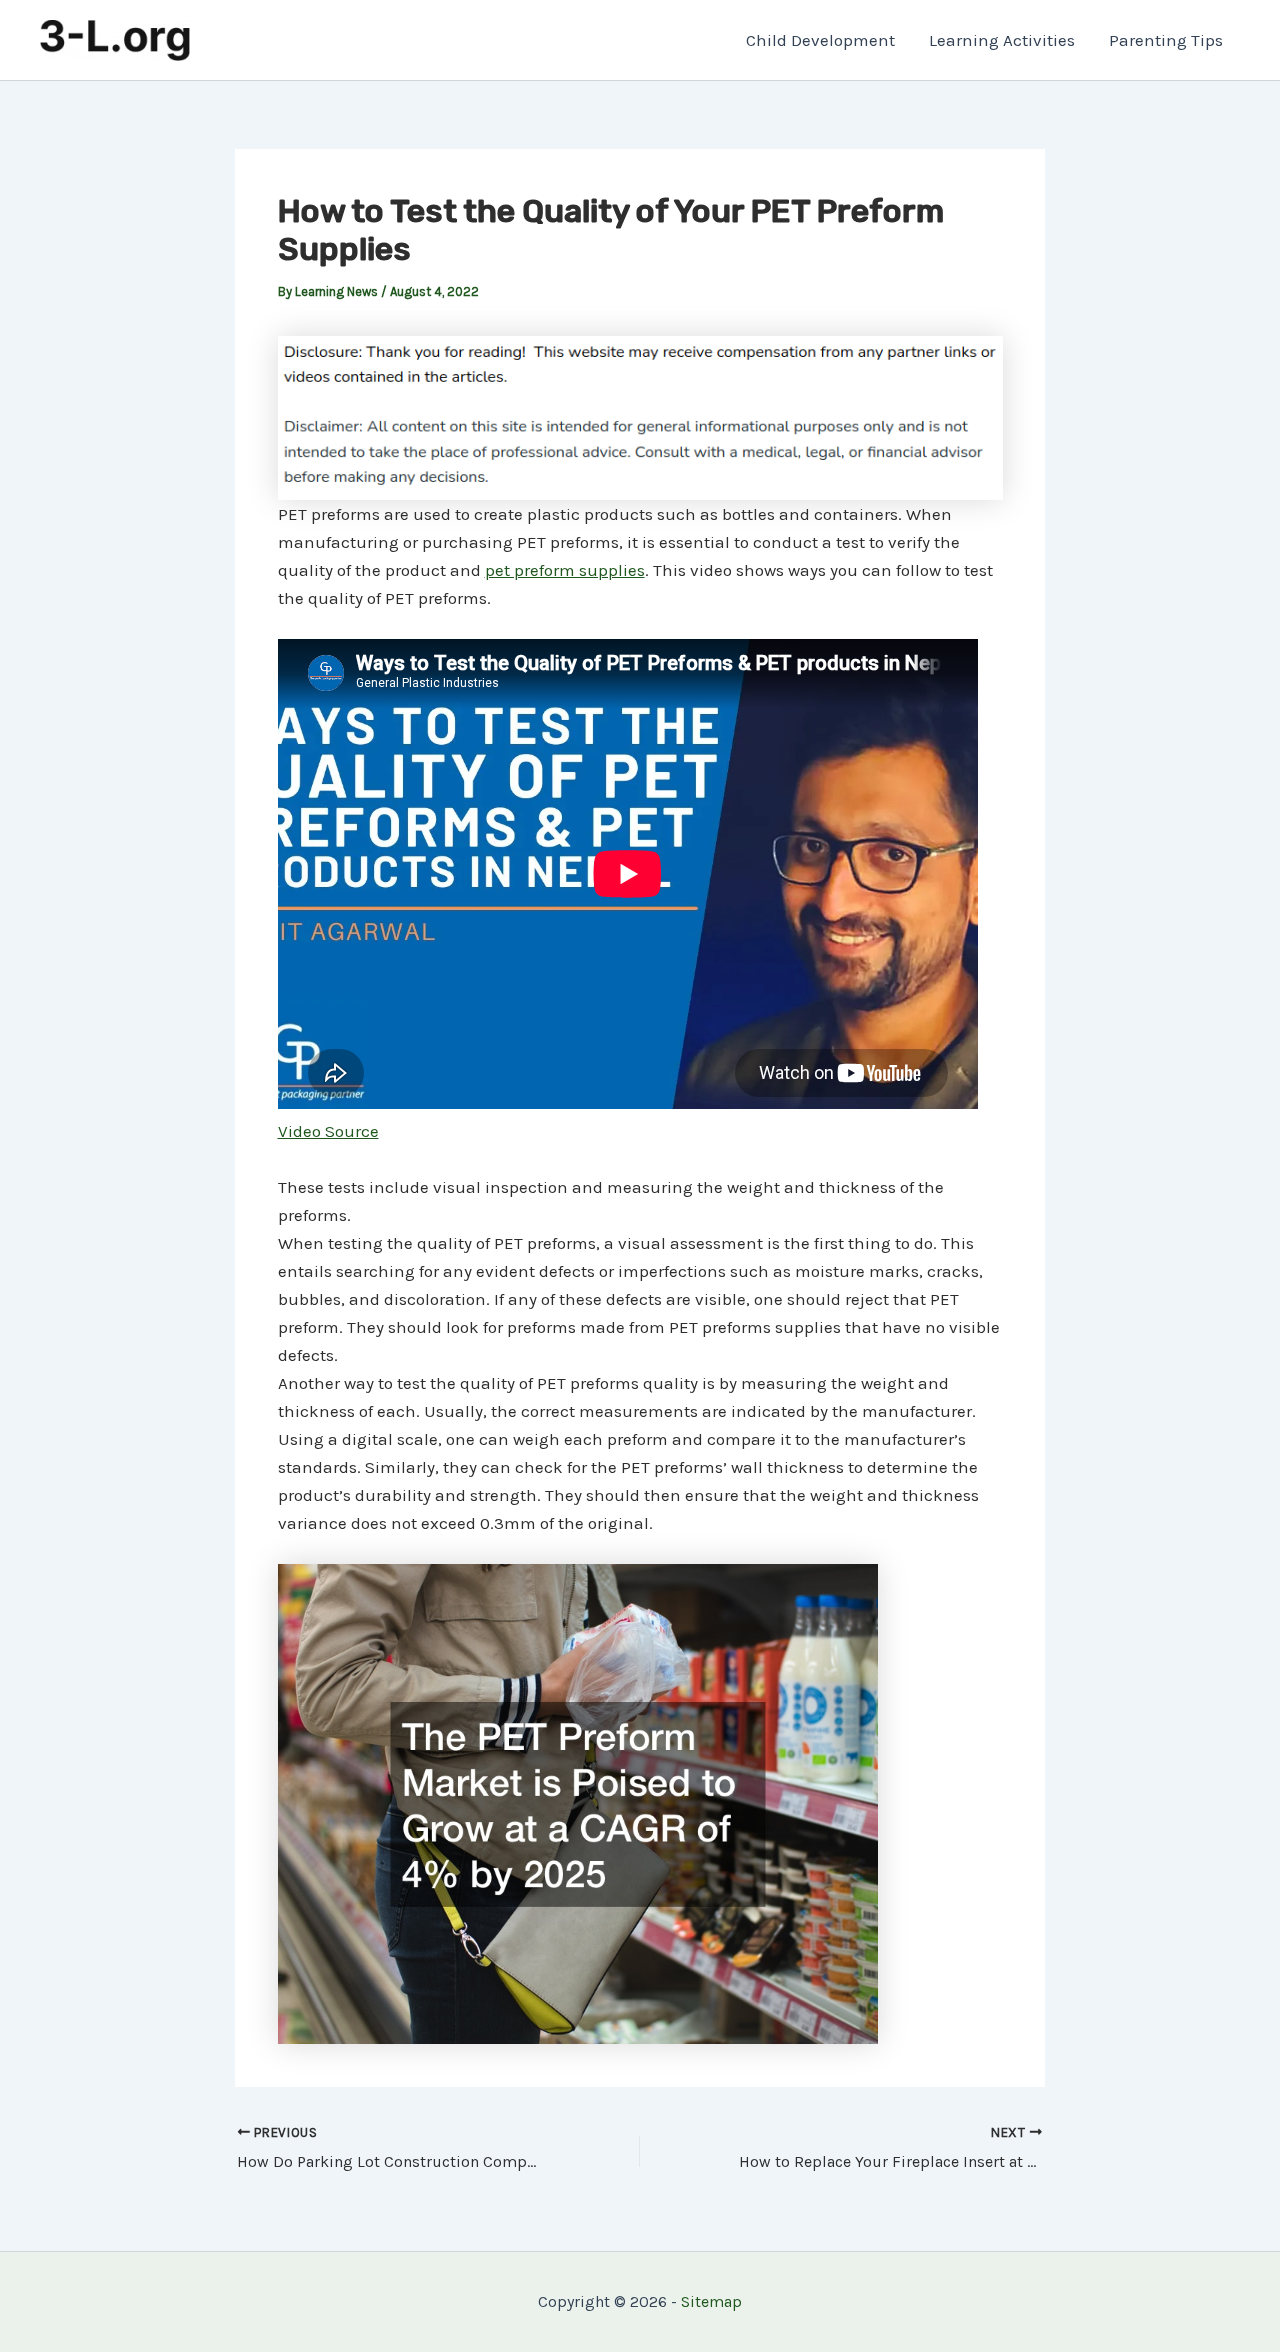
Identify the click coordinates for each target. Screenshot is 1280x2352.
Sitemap (711, 2301)
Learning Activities (1002, 40)
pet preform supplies (565, 570)
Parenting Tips (1166, 40)
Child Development (820, 40)
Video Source (328, 1131)
